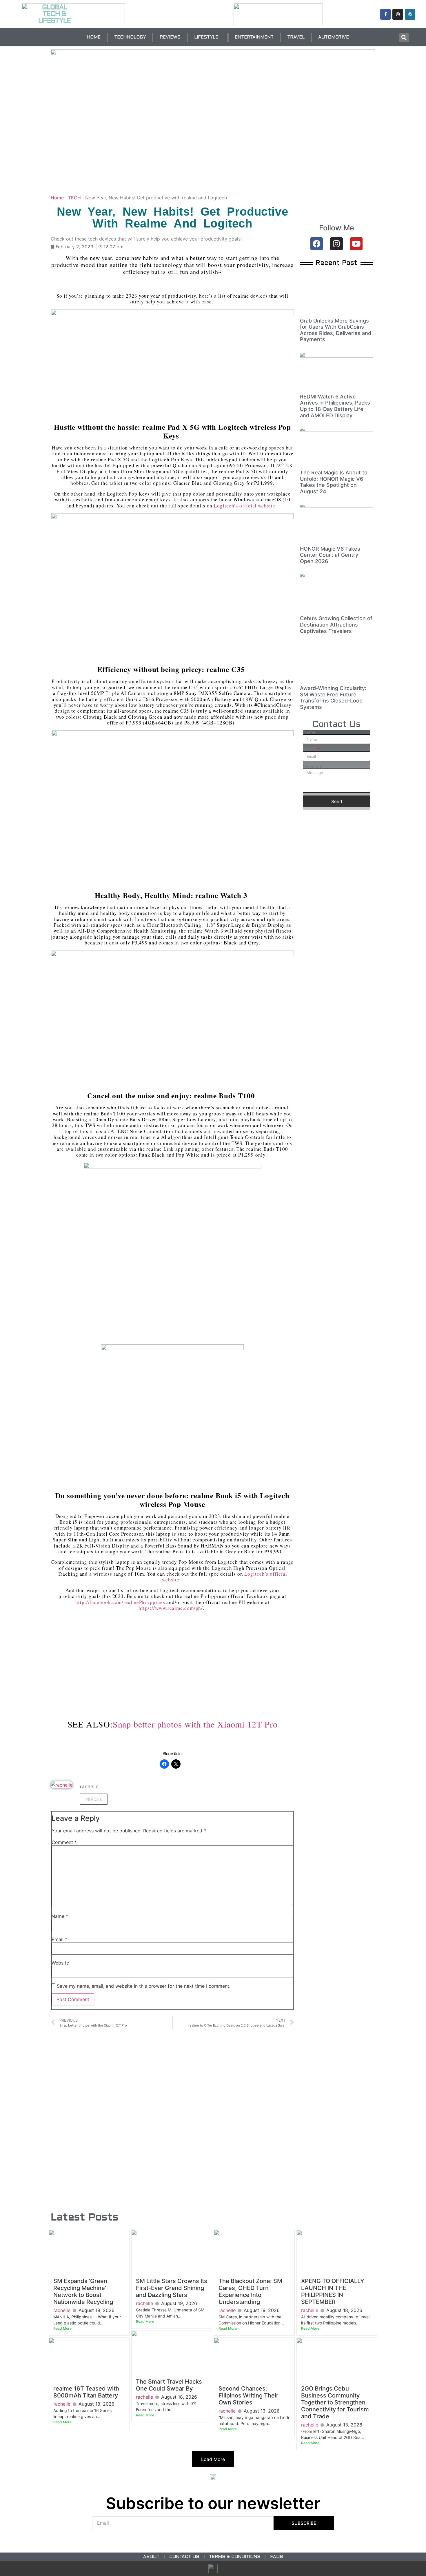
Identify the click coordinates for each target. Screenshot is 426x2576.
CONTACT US (184, 2557)
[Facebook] (317, 244)
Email (59, 1939)
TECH (74, 198)
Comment (64, 1842)
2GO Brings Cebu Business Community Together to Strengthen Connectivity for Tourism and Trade (335, 2402)
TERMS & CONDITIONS (235, 2557)
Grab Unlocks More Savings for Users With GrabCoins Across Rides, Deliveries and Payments (336, 330)
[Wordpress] (410, 14)
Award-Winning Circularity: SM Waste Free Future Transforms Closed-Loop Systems (333, 698)
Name (60, 1916)
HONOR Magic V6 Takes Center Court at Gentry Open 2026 (330, 555)
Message (313, 766)
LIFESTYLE (206, 37)
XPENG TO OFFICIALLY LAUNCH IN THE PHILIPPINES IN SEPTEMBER (333, 2291)
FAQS (276, 2557)
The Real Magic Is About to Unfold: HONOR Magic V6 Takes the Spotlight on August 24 (334, 482)
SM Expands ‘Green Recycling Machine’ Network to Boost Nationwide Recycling (83, 2291)
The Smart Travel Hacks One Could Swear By (169, 2385)
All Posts (94, 1799)
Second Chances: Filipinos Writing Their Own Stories (248, 2395)
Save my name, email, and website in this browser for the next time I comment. (144, 1986)
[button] (404, 38)
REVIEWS (170, 37)
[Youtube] (356, 244)
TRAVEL (296, 37)
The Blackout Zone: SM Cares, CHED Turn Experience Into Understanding (250, 2291)
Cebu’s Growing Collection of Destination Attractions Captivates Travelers (336, 625)
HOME (94, 37)
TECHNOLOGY (130, 37)
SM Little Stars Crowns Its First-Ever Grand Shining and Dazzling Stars (172, 2288)
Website (60, 1963)
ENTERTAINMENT (254, 37)
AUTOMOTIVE (334, 37)
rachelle (62, 2310)
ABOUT (151, 2557)
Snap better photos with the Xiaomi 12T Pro (195, 1724)
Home (57, 198)
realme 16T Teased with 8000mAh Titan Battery (86, 2392)
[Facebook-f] (385, 14)
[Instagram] (398, 14)
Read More (62, 2328)
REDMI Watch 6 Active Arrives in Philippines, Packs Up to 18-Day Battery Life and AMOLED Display (335, 406)
